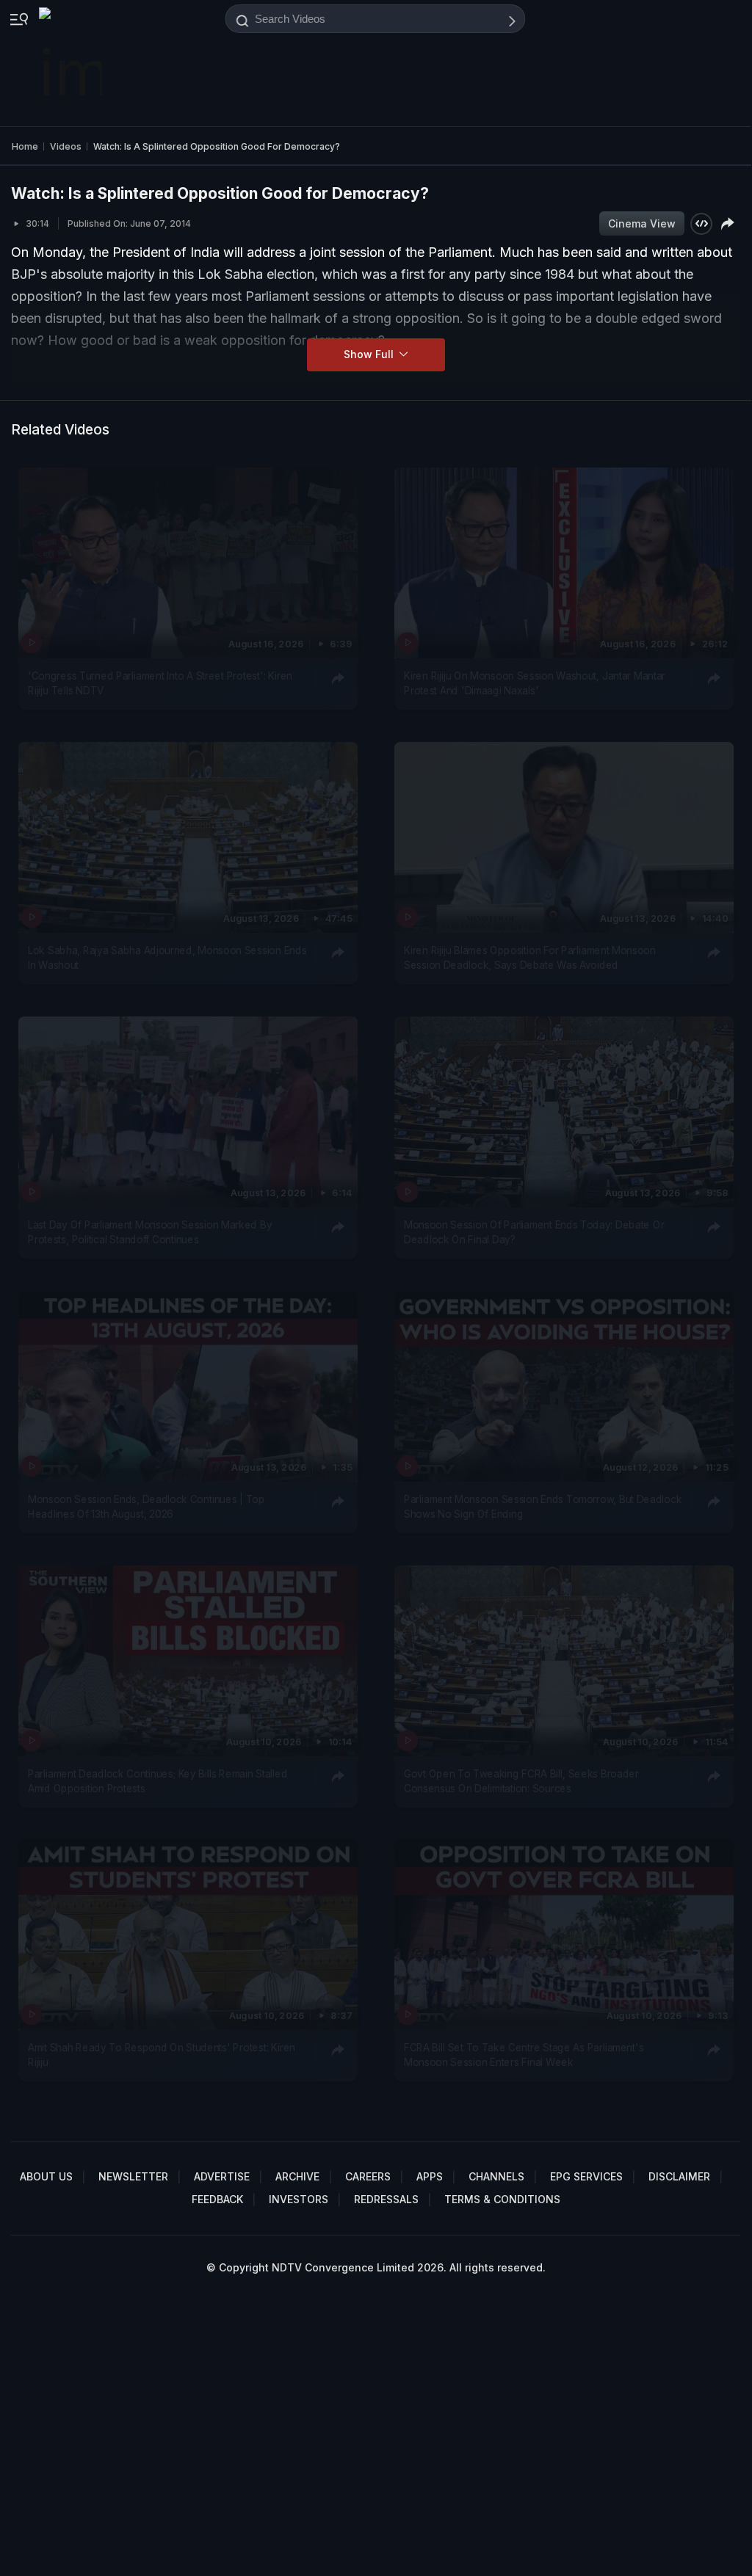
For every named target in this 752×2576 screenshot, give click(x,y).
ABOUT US (46, 2176)
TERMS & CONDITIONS (502, 2199)
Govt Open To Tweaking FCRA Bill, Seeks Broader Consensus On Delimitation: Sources (521, 1780)
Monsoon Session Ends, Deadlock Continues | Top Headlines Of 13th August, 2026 (147, 1506)
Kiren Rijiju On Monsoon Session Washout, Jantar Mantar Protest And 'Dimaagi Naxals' (535, 683)
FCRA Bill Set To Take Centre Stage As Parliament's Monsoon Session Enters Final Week (524, 2055)
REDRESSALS (386, 2199)
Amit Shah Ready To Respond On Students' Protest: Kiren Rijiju (162, 2055)
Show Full (370, 354)
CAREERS (368, 2176)
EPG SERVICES (586, 2176)
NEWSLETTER (133, 2176)
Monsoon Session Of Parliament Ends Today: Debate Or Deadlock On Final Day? (534, 1231)
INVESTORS (299, 2199)
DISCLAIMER (679, 2176)
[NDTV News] (72, 63)
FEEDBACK (217, 2199)
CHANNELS (496, 2176)
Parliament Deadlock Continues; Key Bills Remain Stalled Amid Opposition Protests (158, 1780)
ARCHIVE (297, 2176)
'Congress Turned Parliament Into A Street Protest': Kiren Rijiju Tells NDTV (160, 683)
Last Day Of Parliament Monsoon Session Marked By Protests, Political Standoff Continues (150, 1231)
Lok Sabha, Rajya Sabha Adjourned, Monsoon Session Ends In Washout (167, 957)
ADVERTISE (222, 2176)
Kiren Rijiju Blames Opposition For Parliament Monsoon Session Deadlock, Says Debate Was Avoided (530, 957)
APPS (430, 2176)
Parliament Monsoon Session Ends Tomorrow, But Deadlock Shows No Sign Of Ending (543, 1506)
